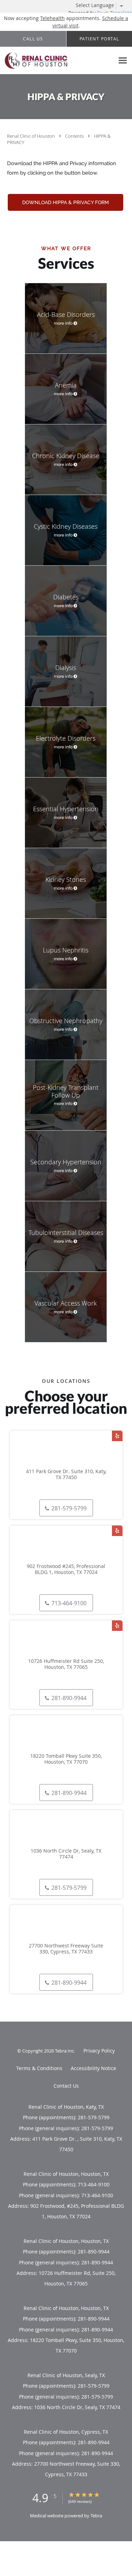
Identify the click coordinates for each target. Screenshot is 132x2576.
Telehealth (52, 18)
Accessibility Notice (93, 2068)
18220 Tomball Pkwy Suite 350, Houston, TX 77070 (66, 1759)
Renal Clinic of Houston (32, 136)
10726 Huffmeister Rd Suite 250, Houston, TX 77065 (66, 1664)
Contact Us (66, 2086)
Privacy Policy (99, 2051)
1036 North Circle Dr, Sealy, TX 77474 (66, 1854)
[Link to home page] (57, 61)
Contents (75, 136)
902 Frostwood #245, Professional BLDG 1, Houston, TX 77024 (66, 1569)
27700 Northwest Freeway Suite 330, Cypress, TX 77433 (66, 1949)
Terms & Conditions (39, 2068)
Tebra (96, 2516)
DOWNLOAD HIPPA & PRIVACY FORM (65, 202)
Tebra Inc (64, 2051)
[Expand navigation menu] (123, 61)
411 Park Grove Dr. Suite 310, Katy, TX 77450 (66, 1475)
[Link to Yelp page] (117, 1436)
